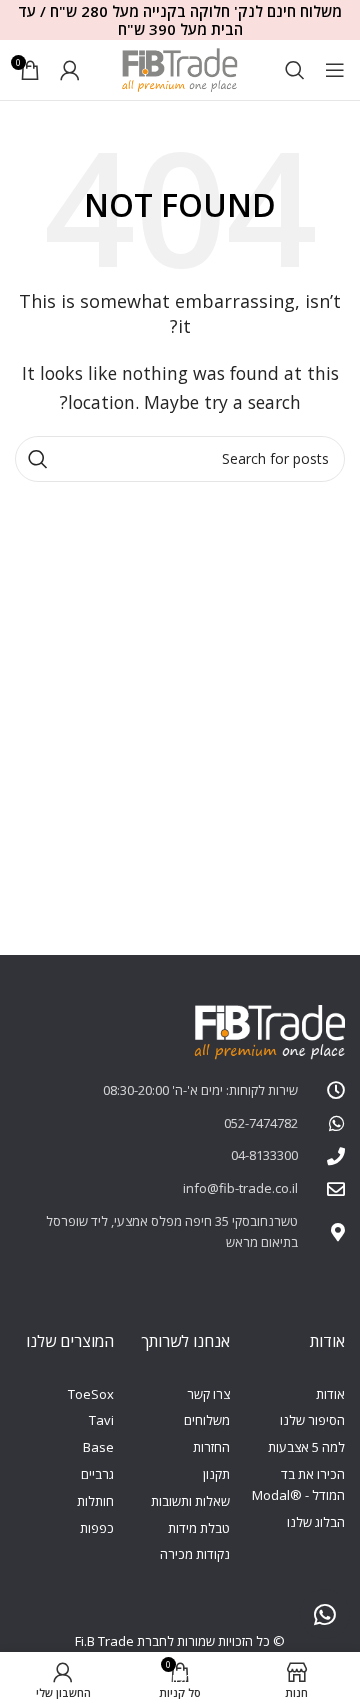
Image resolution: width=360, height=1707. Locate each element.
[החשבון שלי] (70, 70)
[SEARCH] (38, 459)
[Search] (295, 70)
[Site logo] (180, 68)
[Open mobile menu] (335, 70)
